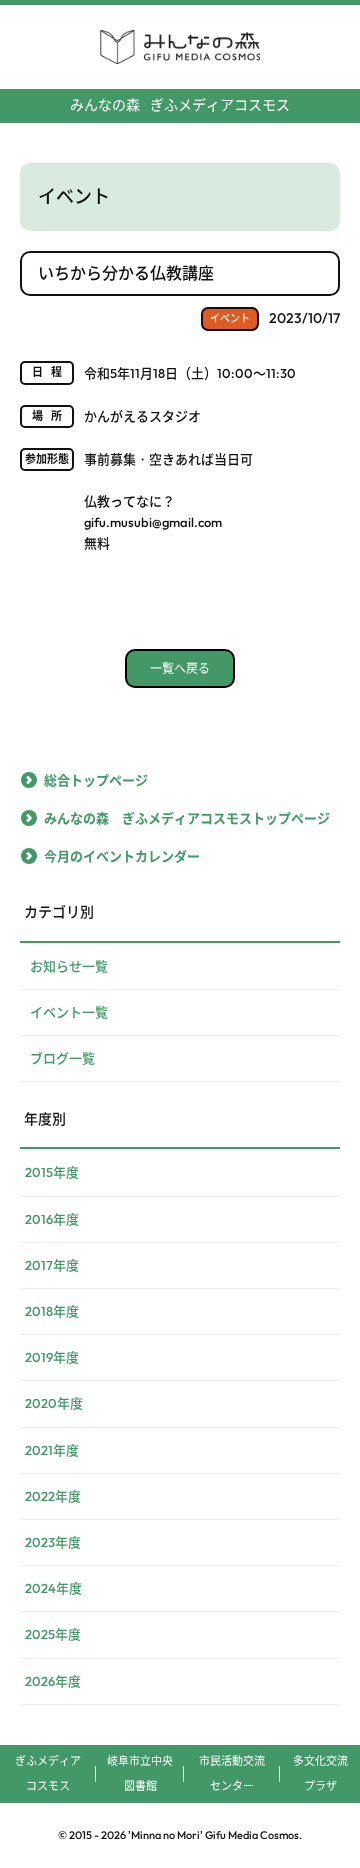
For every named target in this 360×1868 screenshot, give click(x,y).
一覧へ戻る (180, 668)
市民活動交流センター (232, 1773)
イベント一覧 (69, 1012)
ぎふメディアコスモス (180, 105)
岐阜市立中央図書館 (140, 1773)
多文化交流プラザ (320, 1773)
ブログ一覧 (62, 1058)
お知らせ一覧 (69, 966)
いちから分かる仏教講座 (126, 273)
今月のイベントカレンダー (122, 856)
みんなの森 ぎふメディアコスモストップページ (187, 818)
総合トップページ (96, 780)
